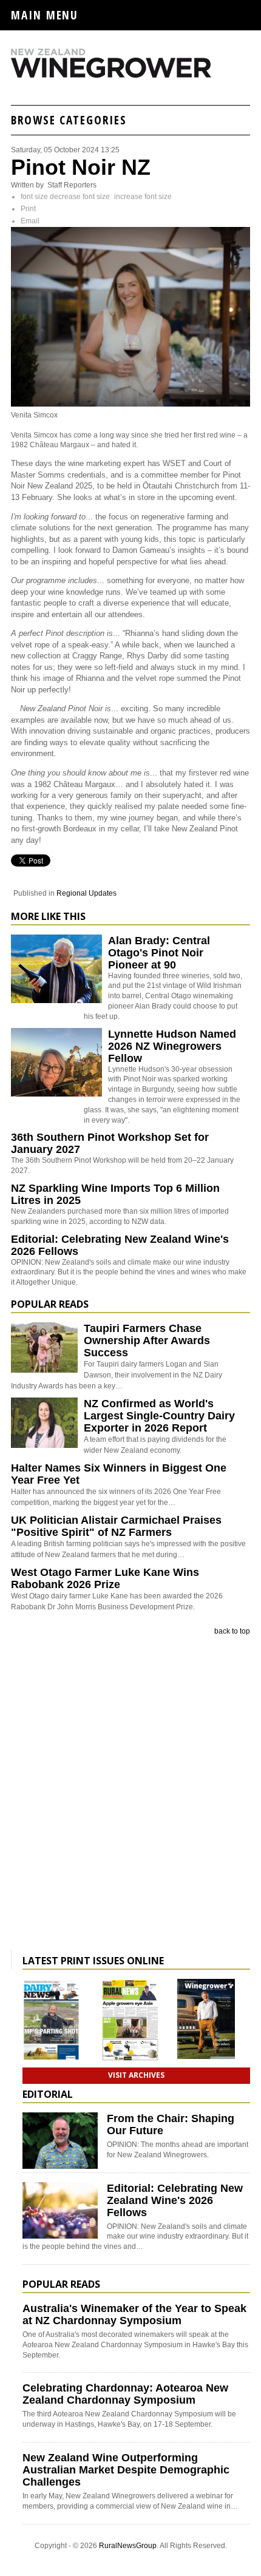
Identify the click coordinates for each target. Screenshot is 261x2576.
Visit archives (136, 2075)
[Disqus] (130, 1796)
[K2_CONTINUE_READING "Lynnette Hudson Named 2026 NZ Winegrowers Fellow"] (56, 1094)
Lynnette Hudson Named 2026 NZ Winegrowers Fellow (172, 1046)
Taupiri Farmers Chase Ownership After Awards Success (147, 1340)
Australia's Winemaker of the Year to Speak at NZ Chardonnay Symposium (134, 2314)
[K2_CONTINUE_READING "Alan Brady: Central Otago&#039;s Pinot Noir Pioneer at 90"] (56, 1001)
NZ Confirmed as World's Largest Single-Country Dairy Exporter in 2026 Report (159, 1416)
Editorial (48, 2094)
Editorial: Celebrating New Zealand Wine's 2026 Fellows (175, 2200)
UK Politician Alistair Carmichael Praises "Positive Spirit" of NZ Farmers (116, 1526)
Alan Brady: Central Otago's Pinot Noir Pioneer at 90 (159, 953)
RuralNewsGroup (128, 2546)
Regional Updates (86, 893)
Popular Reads (50, 1304)
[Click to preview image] (130, 404)
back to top (232, 1631)
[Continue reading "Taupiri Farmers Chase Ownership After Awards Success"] (44, 1347)
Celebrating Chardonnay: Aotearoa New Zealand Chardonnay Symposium (125, 2394)
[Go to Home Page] (130, 75)
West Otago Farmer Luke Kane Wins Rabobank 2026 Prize (105, 1578)
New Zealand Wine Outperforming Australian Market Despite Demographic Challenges (126, 2470)
